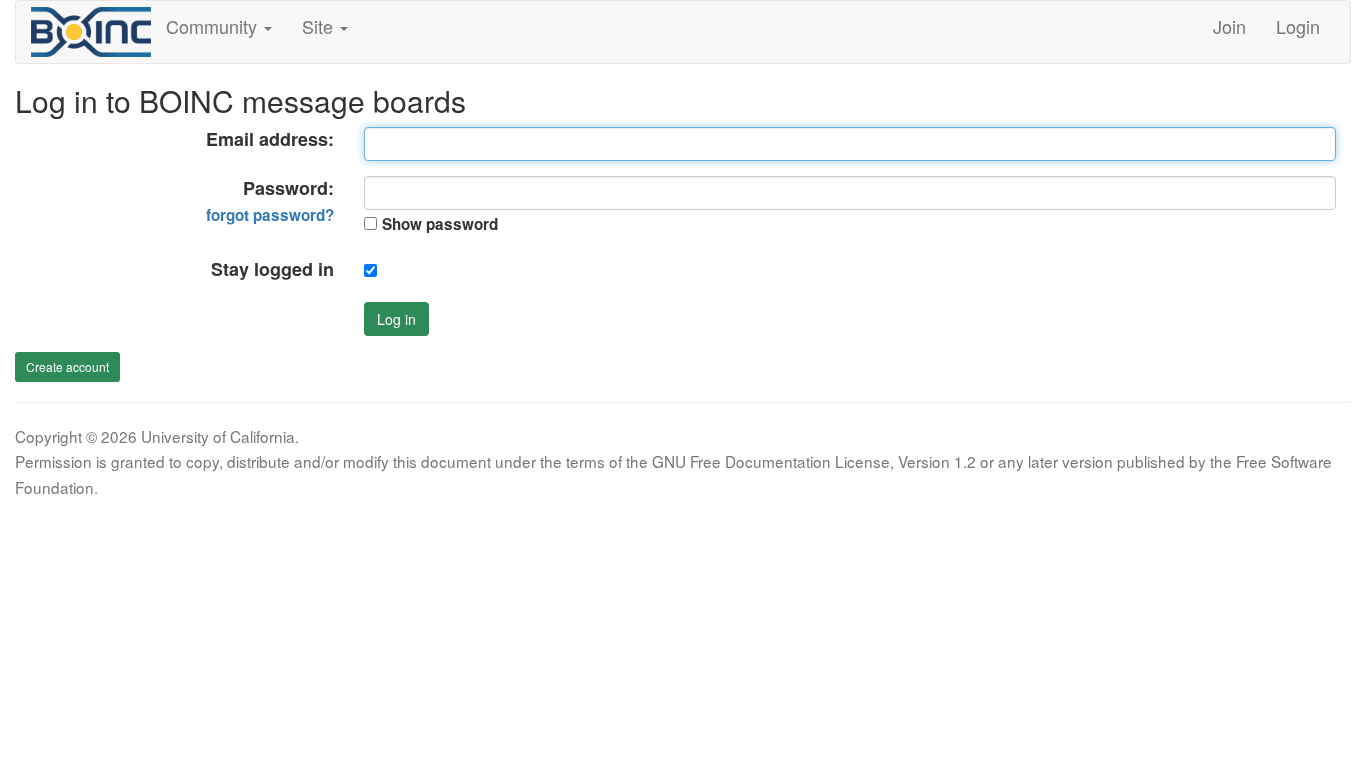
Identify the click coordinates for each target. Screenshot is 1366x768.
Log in (396, 319)
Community (214, 26)
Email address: (270, 139)
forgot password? (270, 215)
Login (1298, 26)
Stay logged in (272, 269)
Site (320, 26)
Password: (270, 201)
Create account (67, 366)
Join (1229, 26)
